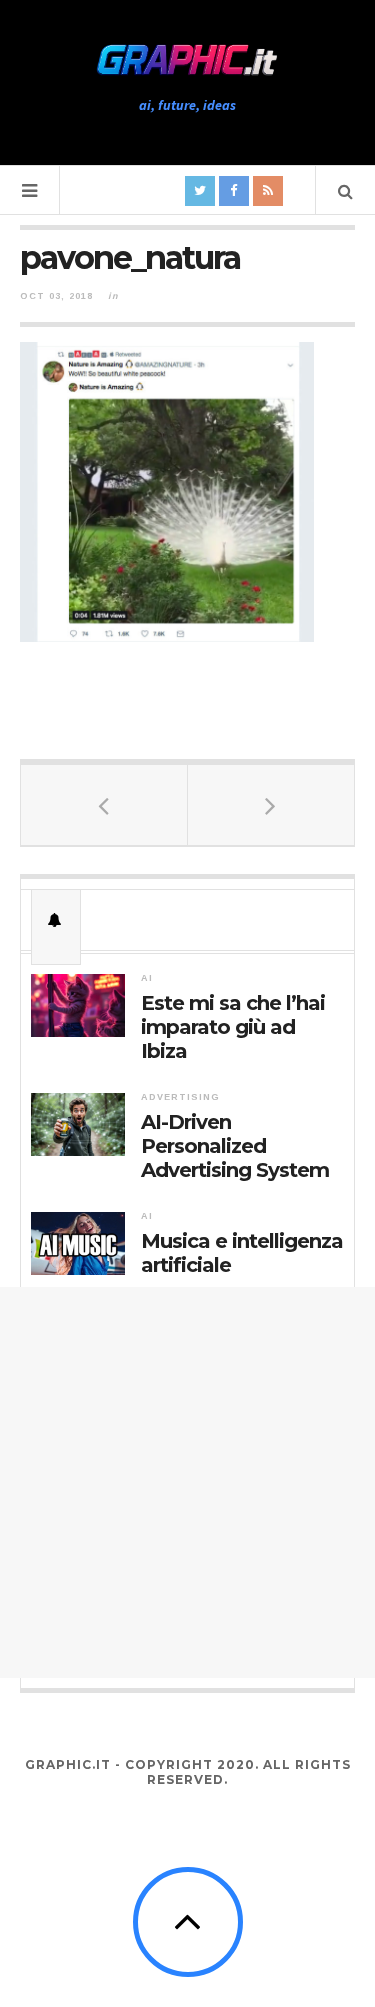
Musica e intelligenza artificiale (242, 1253)
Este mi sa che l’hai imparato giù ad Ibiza (233, 1027)
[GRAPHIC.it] (188, 60)
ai (147, 978)
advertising (180, 1097)
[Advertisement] (187, 1482)
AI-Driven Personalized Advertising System (235, 1146)
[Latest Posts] (56, 920)
